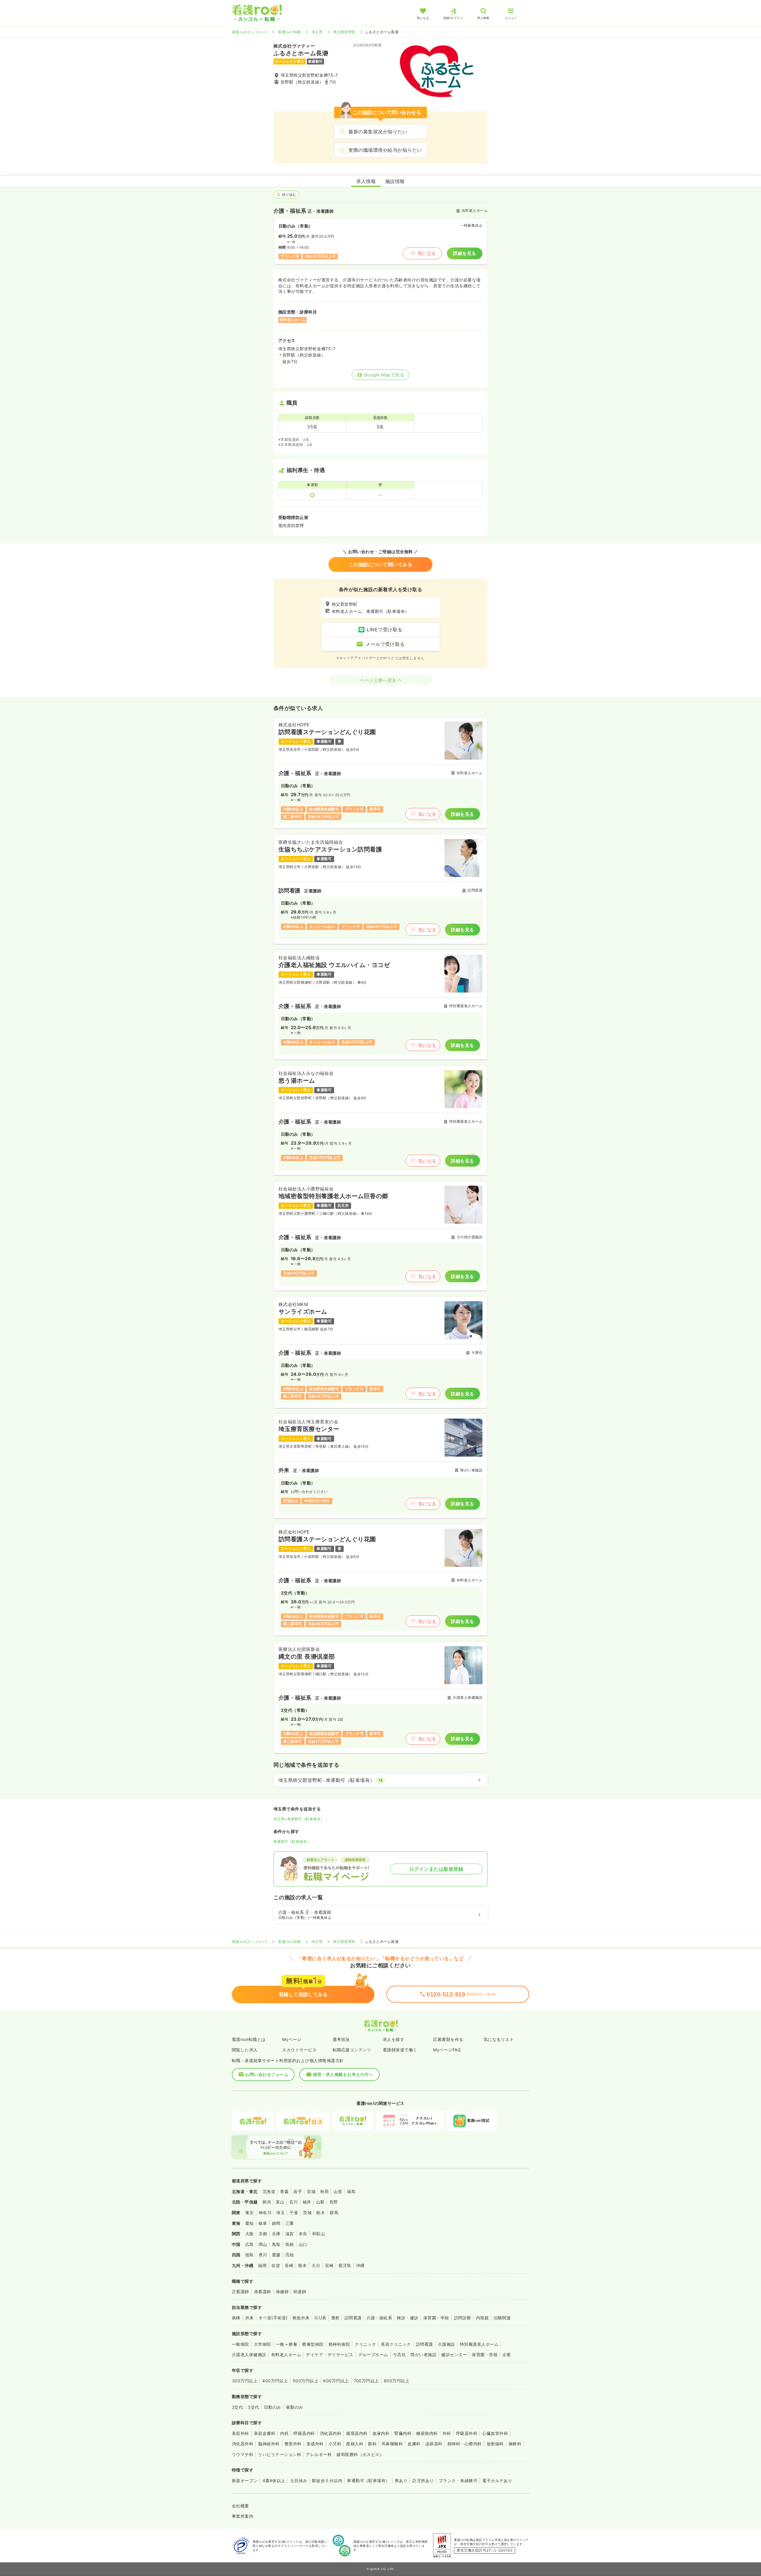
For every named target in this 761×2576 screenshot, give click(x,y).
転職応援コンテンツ (352, 2050)
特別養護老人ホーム (479, 2344)
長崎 (289, 2265)
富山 (280, 2202)
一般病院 (240, 2344)
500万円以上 (306, 2381)
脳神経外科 (269, 2444)
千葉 (294, 2213)
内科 (284, 2433)
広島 (250, 2244)
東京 (250, 2213)
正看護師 (240, 2292)
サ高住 (399, 2355)
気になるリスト (499, 2039)
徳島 (250, 2255)
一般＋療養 (287, 2344)
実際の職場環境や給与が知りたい (385, 150)
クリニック (365, 2344)
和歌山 (319, 2234)
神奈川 (265, 2213)
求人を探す (394, 2039)
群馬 (334, 2213)
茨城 (307, 2213)
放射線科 (495, 2444)
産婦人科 (355, 2444)
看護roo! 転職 (289, 32)
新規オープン (245, 2480)
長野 (334, 2202)
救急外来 (301, 2318)
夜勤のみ (295, 2407)
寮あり (401, 2480)
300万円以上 (245, 2381)
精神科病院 (339, 2344)
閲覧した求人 (245, 2050)
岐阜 (263, 2223)
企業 (507, 2355)
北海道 (269, 2191)
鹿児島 (345, 2265)
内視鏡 (482, 2318)
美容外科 (240, 2433)
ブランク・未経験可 (458, 2480)
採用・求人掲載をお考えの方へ (343, 2074)
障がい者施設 (423, 2355)
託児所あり (423, 2480)
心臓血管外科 (495, 2433)
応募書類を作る (448, 2039)
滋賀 (290, 2234)
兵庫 (276, 2234)
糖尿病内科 (427, 2433)
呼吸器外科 (467, 2433)
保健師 (282, 2292)
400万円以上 (275, 2381)
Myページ (292, 2039)
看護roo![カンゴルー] (250, 32)
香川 (263, 2255)
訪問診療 (463, 2318)
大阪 (250, 2234)
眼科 (372, 2444)
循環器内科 (357, 2433)
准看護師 (262, 2292)
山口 (303, 2244)
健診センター (454, 2355)
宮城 (311, 2191)
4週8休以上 (274, 2480)
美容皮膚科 (265, 2433)
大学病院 (262, 2344)
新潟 (267, 2202)
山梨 (320, 2202)
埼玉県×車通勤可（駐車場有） (299, 1819)
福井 (307, 2202)
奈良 (303, 2234)
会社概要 (240, 2506)
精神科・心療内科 (465, 2444)
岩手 (298, 2191)
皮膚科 (414, 2444)
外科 (447, 2433)
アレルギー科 (319, 2454)
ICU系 (320, 2318)
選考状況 (341, 2039)
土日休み (299, 2480)
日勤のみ (273, 2407)
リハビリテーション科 (280, 2454)
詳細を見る (464, 253)
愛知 (250, 2223)
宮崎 (329, 2265)
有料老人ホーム (286, 2355)
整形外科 (293, 2444)
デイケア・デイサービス (330, 2355)
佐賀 (276, 2265)
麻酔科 (515, 2444)
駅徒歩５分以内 (327, 2480)
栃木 (321, 2213)
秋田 (324, 2191)
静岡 (276, 2223)
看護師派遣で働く (400, 2050)
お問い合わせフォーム (267, 2074)
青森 (284, 2191)
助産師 (300, 2292)
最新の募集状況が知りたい (378, 132)
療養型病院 (313, 2344)
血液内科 (381, 2433)
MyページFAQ (447, 2050)
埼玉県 (317, 32)
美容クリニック (396, 2344)
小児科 (335, 2444)
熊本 (302, 2265)
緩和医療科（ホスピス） (360, 2454)
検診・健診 (408, 2318)
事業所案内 (243, 2516)
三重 (290, 2223)
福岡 (262, 2265)
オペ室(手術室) (273, 2318)
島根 (290, 2244)
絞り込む (289, 194)
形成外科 (315, 2444)
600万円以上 (336, 2381)
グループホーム (373, 2355)
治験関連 (502, 2318)
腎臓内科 (403, 2433)
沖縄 (360, 2265)
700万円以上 (366, 2381)
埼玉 (280, 2213)
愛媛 (276, 2255)
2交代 (237, 2407)
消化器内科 (331, 2433)
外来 (250, 2318)
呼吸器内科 (304, 2433)
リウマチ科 (243, 2454)
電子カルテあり (497, 2480)
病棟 (236, 2318)
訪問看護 (353, 2318)
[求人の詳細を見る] (380, 773)
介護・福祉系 (379, 2318)
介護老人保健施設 (249, 2355)
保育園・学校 (436, 2318)
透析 (335, 2318)
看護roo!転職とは (249, 2039)
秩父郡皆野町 (344, 32)
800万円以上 (397, 2381)
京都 (263, 2234)
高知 (290, 2255)
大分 (316, 2265)
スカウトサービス (299, 2050)
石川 (294, 2202)
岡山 (263, 2244)
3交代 (253, 2407)
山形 (338, 2191)
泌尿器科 (434, 2444)
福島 (351, 2191)
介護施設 (446, 2344)
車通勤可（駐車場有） (292, 1841)
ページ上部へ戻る (378, 680)
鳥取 (276, 2244)
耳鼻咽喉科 (392, 2444)
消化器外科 (243, 2444)
